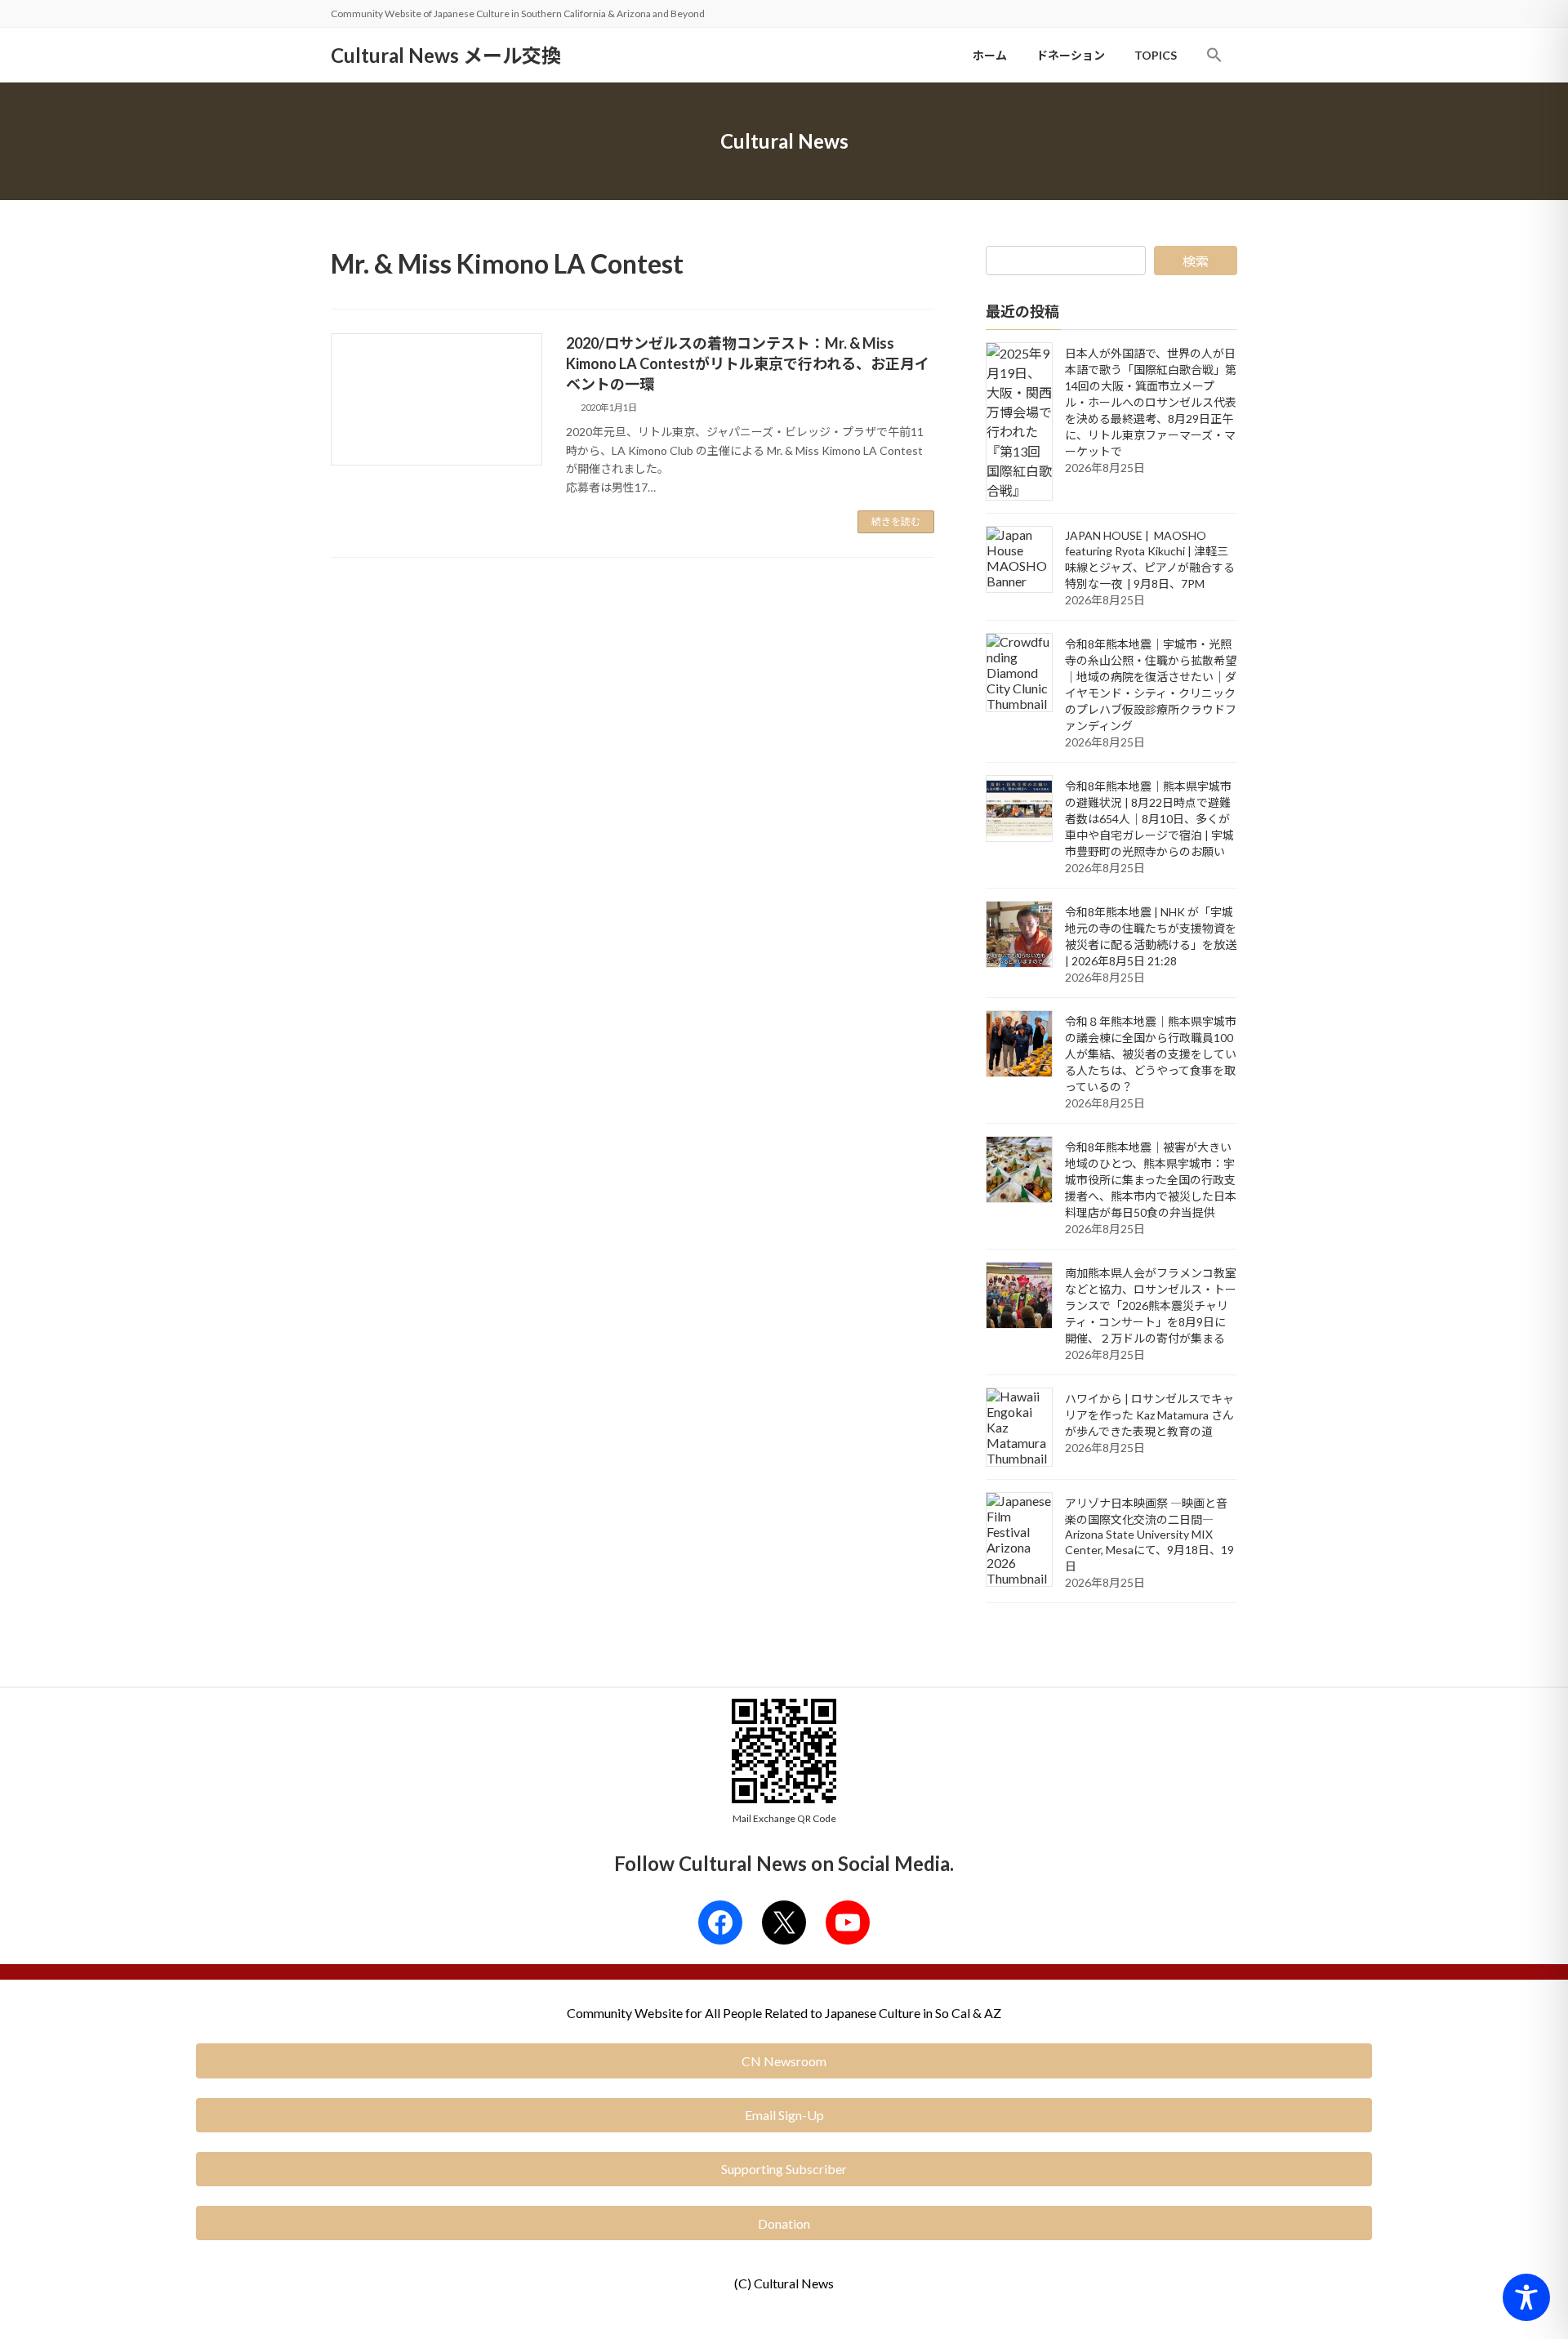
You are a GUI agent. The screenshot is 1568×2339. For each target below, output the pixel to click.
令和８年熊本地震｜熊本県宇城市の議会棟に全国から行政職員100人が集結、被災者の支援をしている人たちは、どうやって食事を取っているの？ (1151, 1054)
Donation (784, 2223)
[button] (1214, 55)
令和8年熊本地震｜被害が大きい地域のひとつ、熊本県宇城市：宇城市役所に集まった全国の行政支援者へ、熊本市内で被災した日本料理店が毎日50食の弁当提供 (1151, 1180)
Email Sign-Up (784, 2115)
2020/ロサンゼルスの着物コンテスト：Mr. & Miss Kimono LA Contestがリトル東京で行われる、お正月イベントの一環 (748, 363)
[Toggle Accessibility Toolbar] (1526, 2297)
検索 (1196, 261)
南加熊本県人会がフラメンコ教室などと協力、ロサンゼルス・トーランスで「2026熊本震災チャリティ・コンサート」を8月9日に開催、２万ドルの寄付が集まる (1151, 1305)
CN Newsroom (784, 2061)
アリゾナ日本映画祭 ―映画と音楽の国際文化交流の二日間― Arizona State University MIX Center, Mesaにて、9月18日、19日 (1149, 1535)
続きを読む (896, 521)
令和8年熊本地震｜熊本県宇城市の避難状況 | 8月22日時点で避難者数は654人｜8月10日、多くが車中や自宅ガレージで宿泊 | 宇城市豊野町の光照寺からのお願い (1149, 819)
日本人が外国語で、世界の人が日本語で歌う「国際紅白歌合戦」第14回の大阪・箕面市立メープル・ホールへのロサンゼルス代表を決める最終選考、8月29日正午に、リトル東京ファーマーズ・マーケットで (1151, 402)
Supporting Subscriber (784, 2169)
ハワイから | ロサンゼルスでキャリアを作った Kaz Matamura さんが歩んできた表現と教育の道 (1149, 1415)
